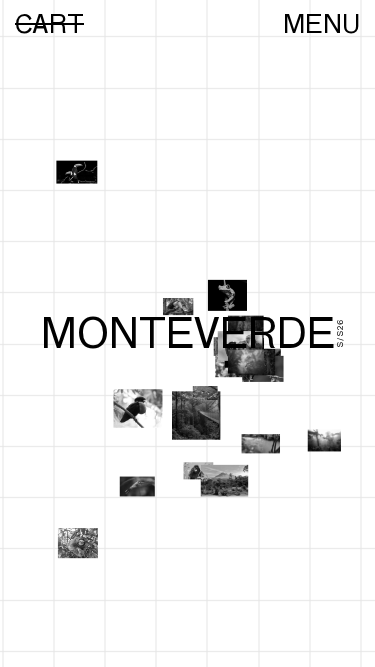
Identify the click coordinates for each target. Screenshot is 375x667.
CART (49, 24)
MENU (321, 24)
